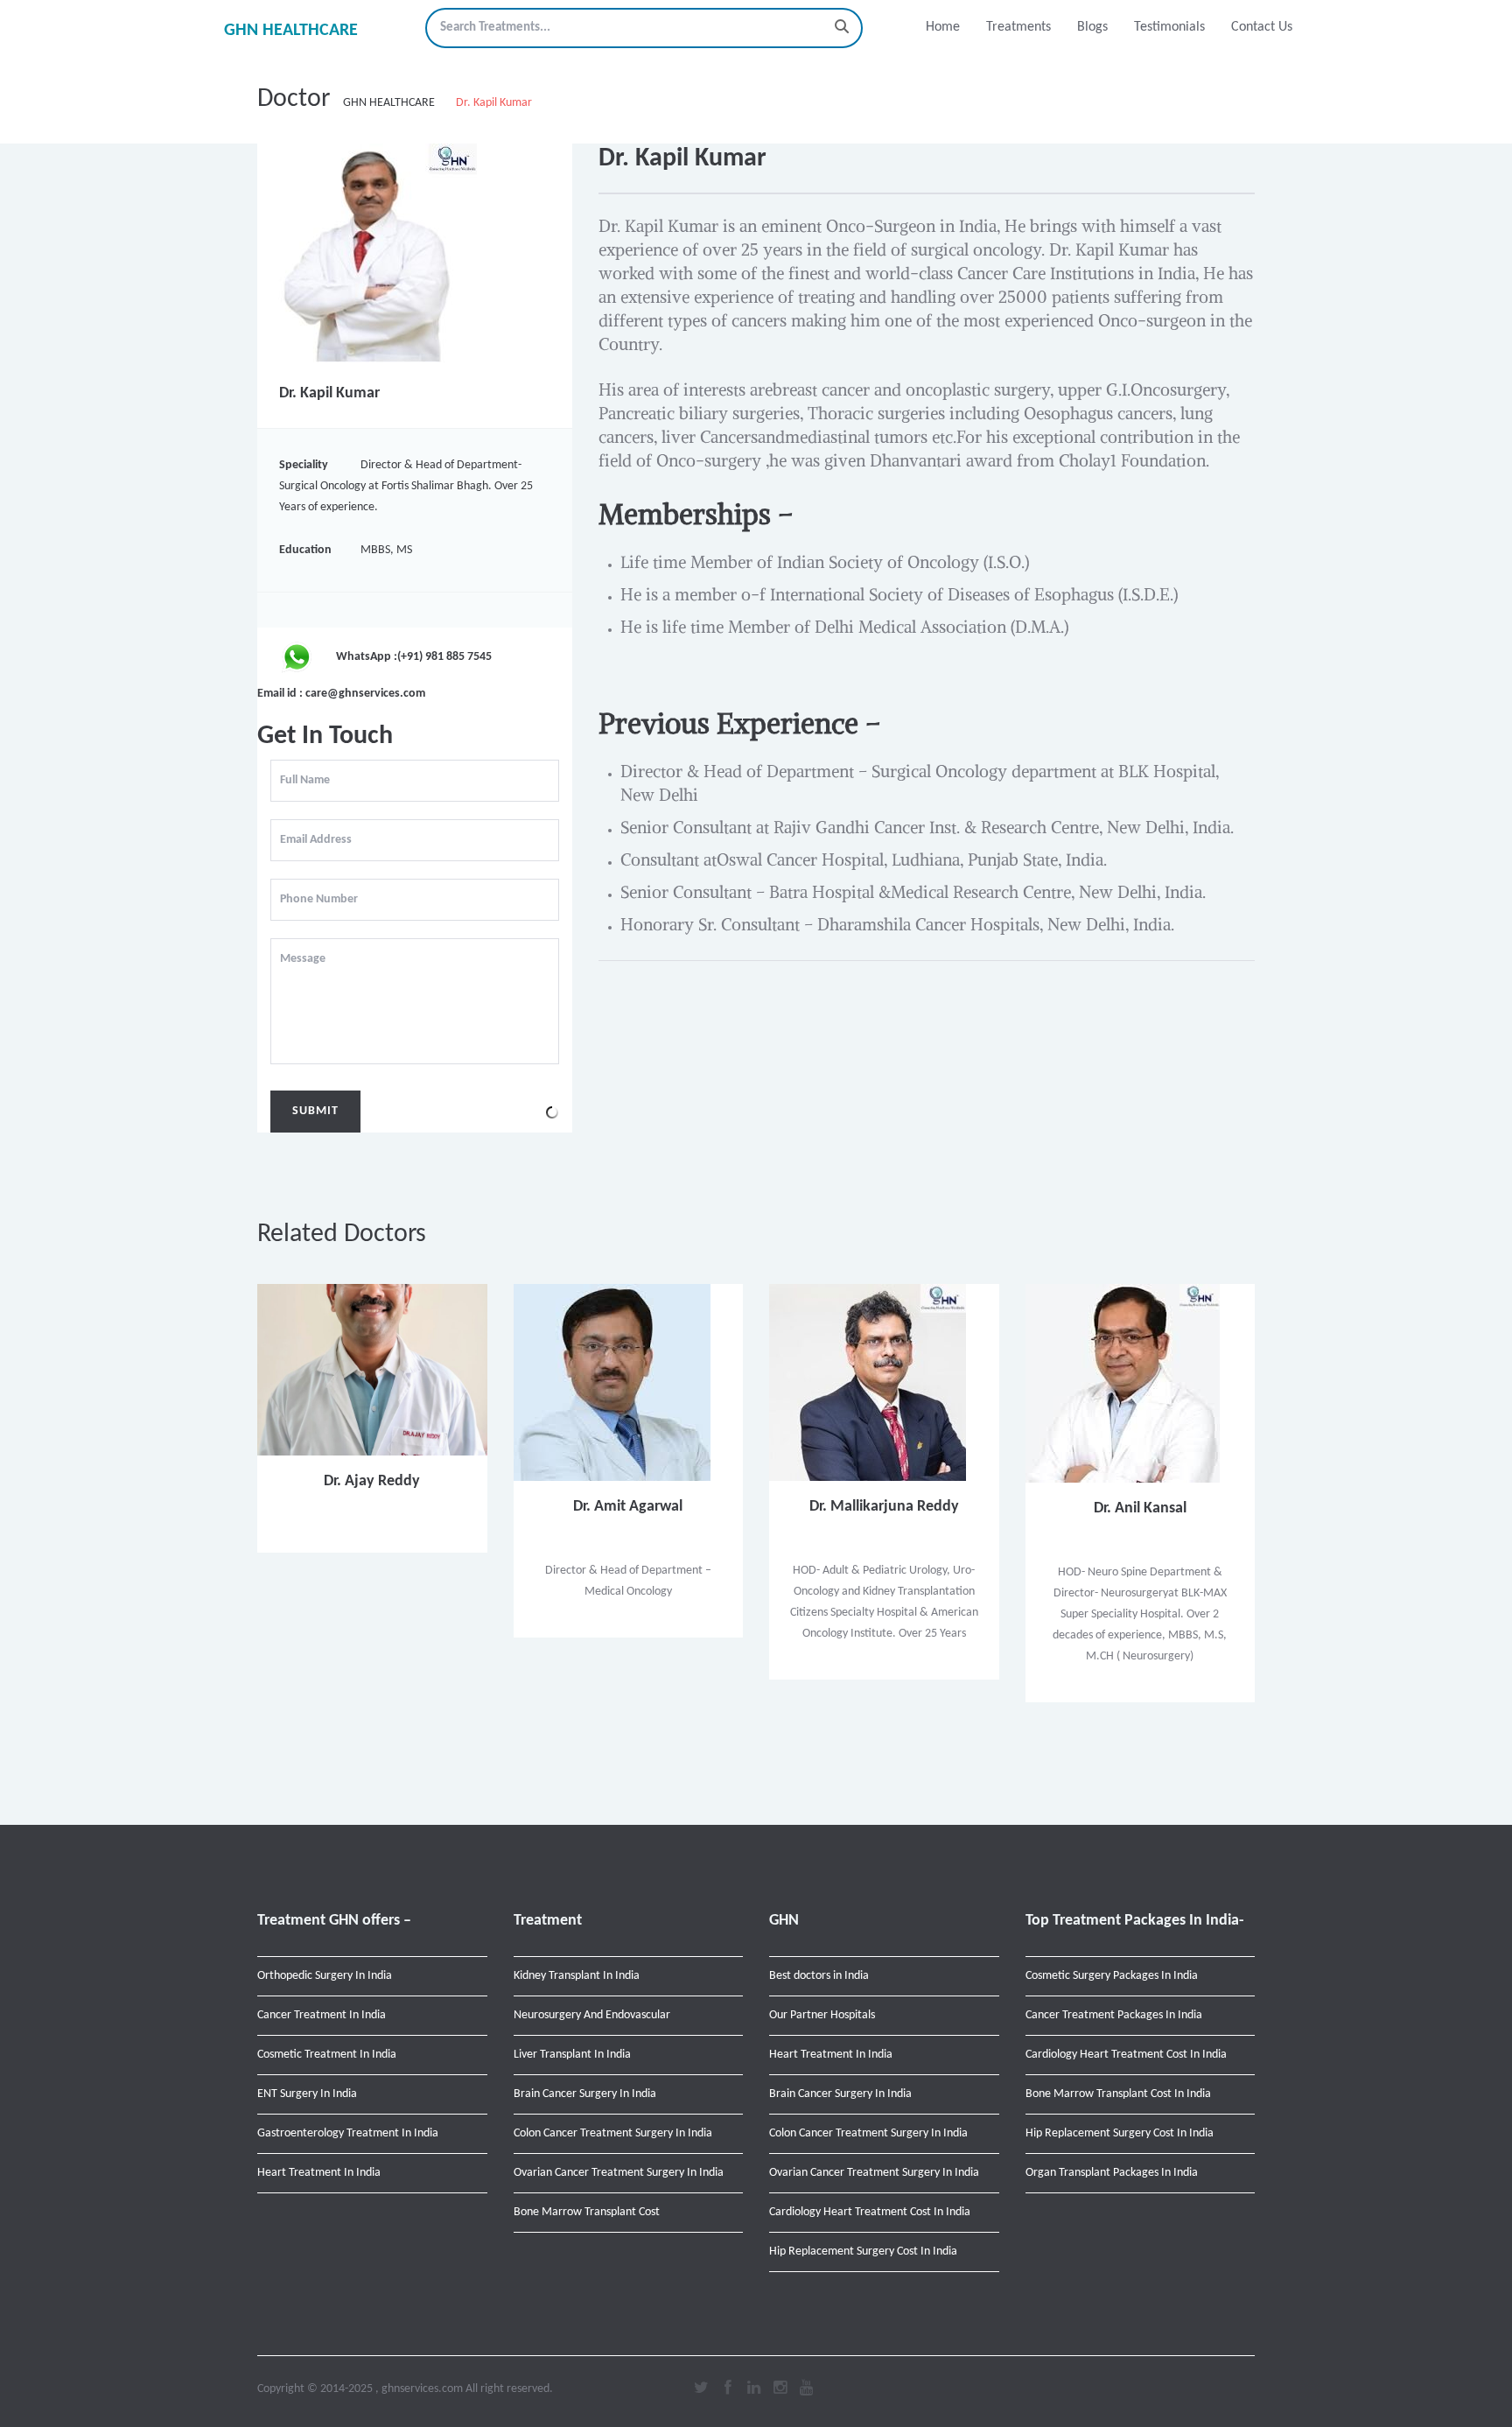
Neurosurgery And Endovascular (592, 2015)
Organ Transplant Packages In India (1112, 2173)
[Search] (842, 28)
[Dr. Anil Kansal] (1123, 1383)
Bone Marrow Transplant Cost (587, 2212)
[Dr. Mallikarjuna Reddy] (868, 1382)
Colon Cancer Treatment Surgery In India (613, 2133)
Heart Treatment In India (319, 2173)
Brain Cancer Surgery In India (585, 2094)
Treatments (1018, 27)
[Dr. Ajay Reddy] (372, 1369)
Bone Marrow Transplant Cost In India (1118, 2094)
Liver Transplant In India (572, 2055)
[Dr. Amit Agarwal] (612, 1382)
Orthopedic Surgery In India (325, 1976)
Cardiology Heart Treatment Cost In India (870, 2212)
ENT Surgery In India (307, 2094)
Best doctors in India (819, 1976)
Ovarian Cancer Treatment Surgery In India (619, 2173)
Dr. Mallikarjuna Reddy (884, 1507)
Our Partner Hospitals (822, 2015)
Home (943, 27)
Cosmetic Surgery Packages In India (1112, 1976)
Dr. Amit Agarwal (628, 1507)
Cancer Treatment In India (322, 2015)
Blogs (1092, 27)
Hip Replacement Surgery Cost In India (863, 2252)
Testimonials (1169, 27)
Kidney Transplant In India (577, 1976)
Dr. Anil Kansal (1140, 1508)
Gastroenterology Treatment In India (348, 2133)
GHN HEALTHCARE (291, 31)
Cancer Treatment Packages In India (1114, 2015)
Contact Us (1262, 27)
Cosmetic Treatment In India (327, 2055)
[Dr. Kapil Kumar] (367, 253)
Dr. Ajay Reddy (372, 1481)
